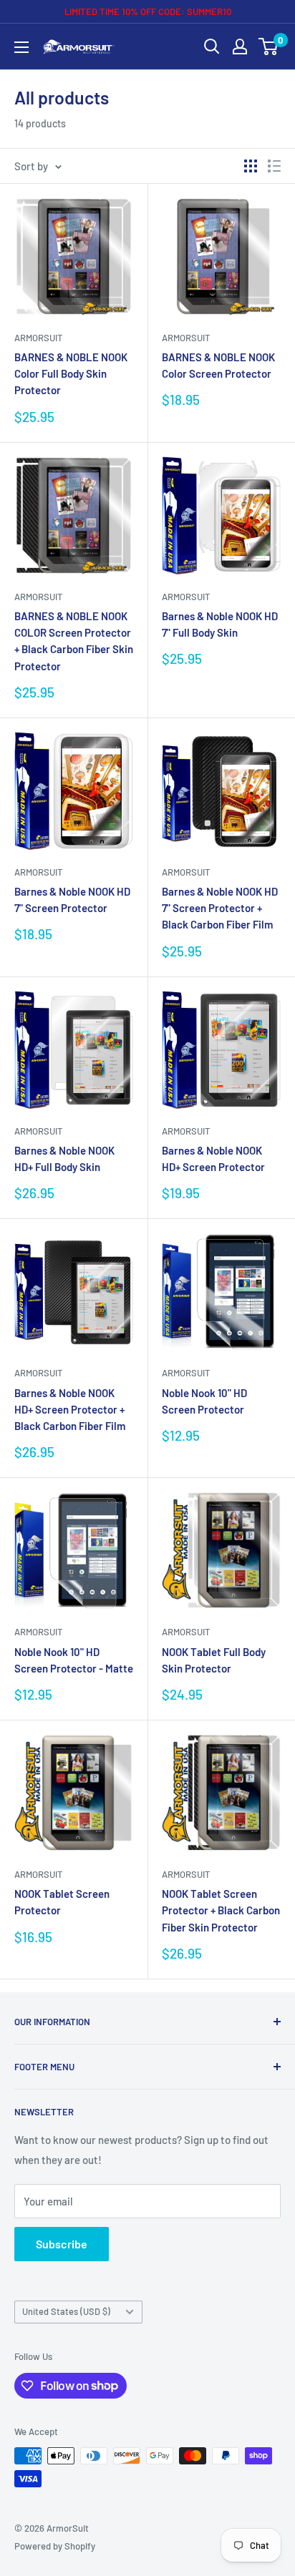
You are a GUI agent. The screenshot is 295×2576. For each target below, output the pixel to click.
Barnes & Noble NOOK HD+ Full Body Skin (64, 1159)
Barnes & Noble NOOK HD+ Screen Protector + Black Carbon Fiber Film (70, 1410)
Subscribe (62, 2244)
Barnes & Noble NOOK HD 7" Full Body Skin (220, 624)
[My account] (240, 46)
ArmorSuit (38, 338)
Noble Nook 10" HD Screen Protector (204, 1401)
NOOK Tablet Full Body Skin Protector (214, 1660)
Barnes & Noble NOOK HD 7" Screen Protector (72, 900)
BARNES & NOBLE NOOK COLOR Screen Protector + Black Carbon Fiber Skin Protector (74, 641)
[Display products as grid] (251, 166)
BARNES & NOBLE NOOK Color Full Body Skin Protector (71, 374)
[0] (269, 46)
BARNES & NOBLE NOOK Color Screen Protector (218, 365)
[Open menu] (21, 47)
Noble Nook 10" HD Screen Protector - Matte (74, 1660)
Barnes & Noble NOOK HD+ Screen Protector (213, 1159)
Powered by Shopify (55, 2546)
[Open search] (212, 46)
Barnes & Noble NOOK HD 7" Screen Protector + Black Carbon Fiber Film (220, 908)
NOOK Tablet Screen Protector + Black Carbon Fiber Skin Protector (221, 1910)
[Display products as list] (274, 166)
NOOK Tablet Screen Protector (62, 1902)
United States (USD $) (66, 2311)
